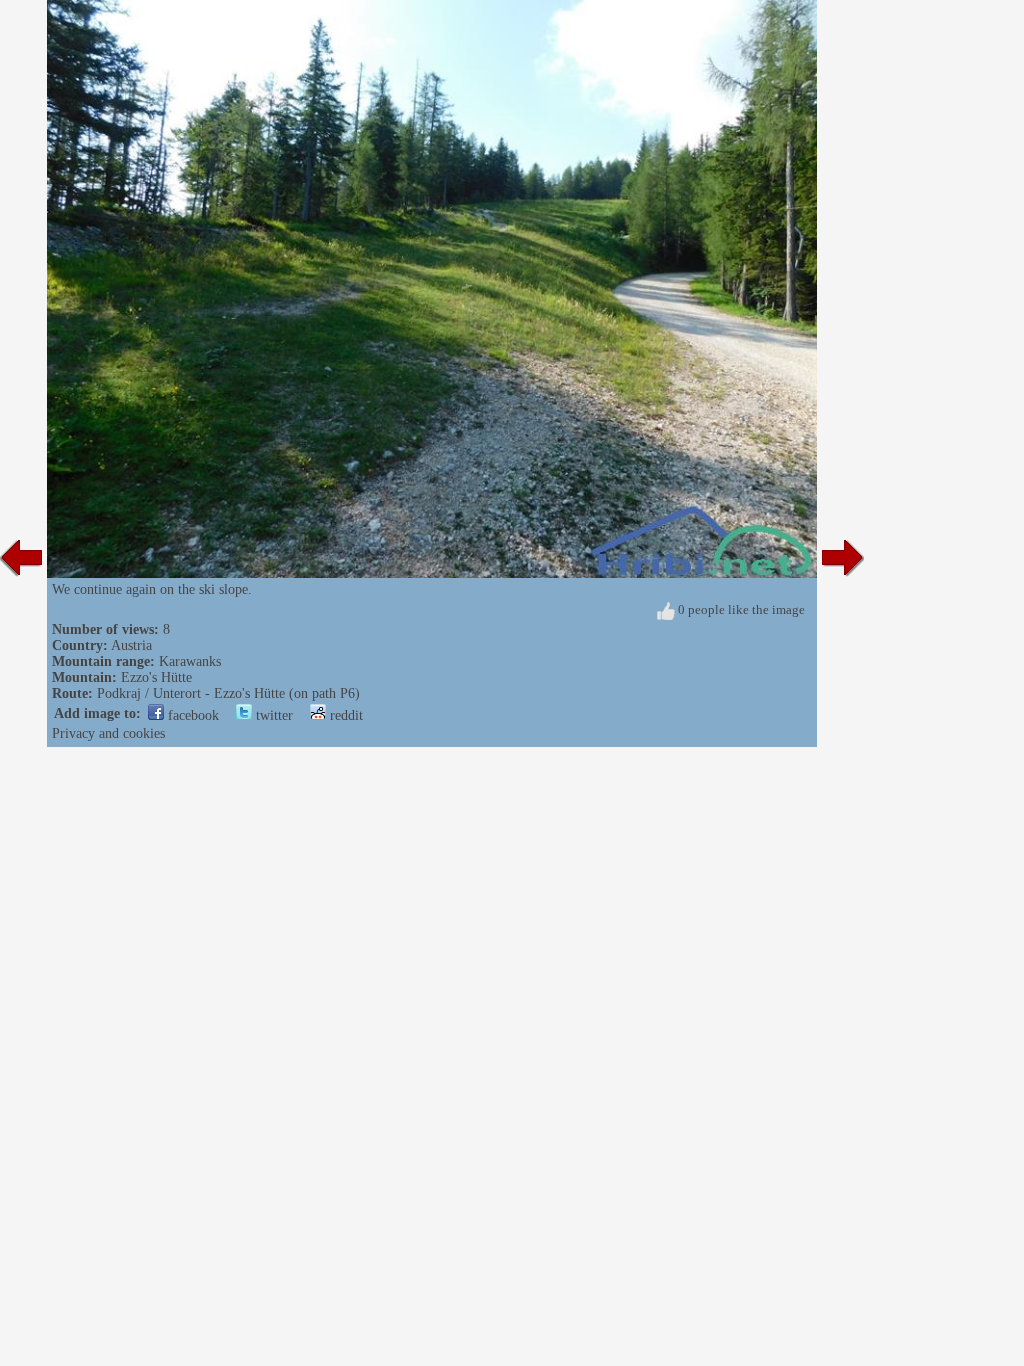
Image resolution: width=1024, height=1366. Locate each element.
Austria (131, 645)
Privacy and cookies (108, 733)
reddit (344, 715)
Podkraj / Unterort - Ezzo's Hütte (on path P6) (228, 693)
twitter (272, 715)
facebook (191, 715)
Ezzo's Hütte (156, 677)
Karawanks (190, 661)
